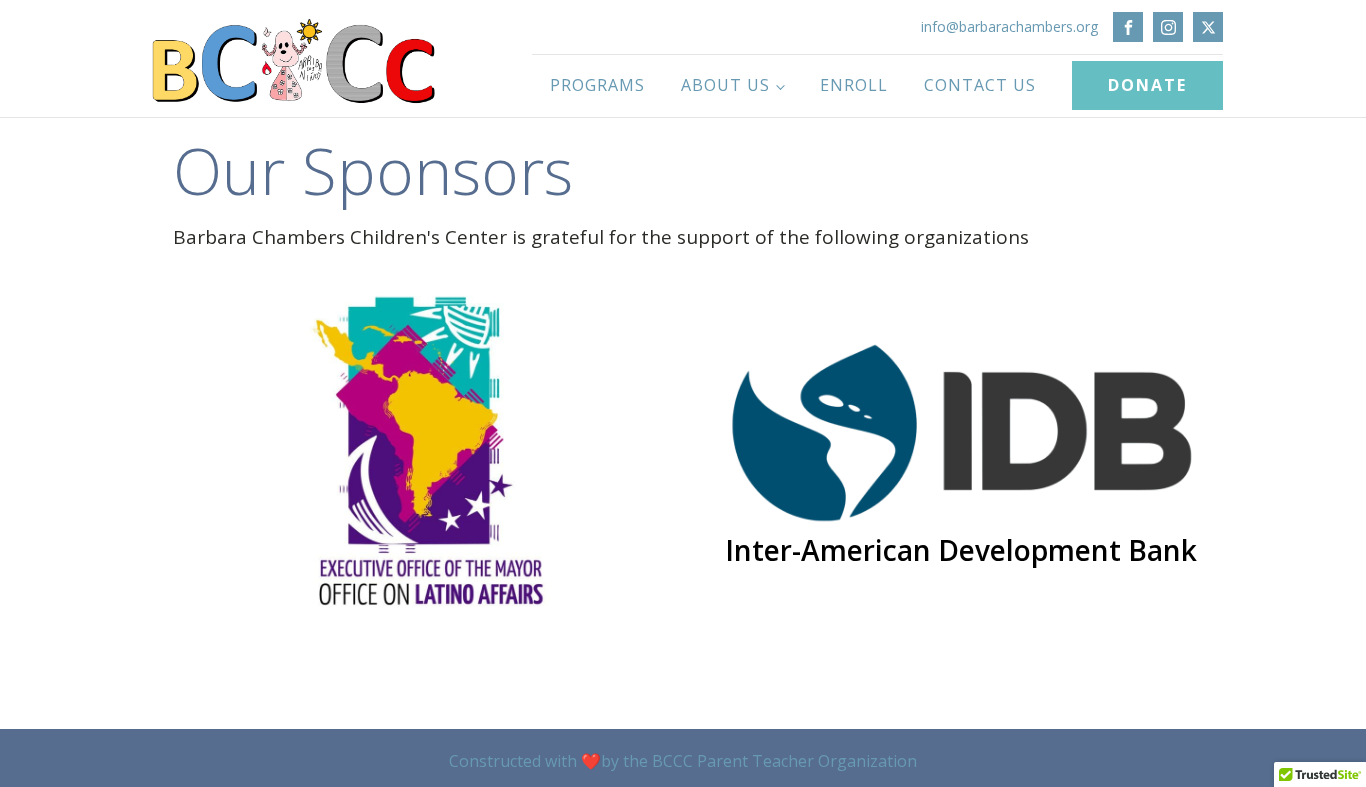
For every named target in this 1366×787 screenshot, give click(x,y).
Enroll (854, 85)
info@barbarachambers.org (1009, 26)
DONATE (1147, 85)
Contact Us (980, 85)
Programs (597, 85)
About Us (725, 85)
